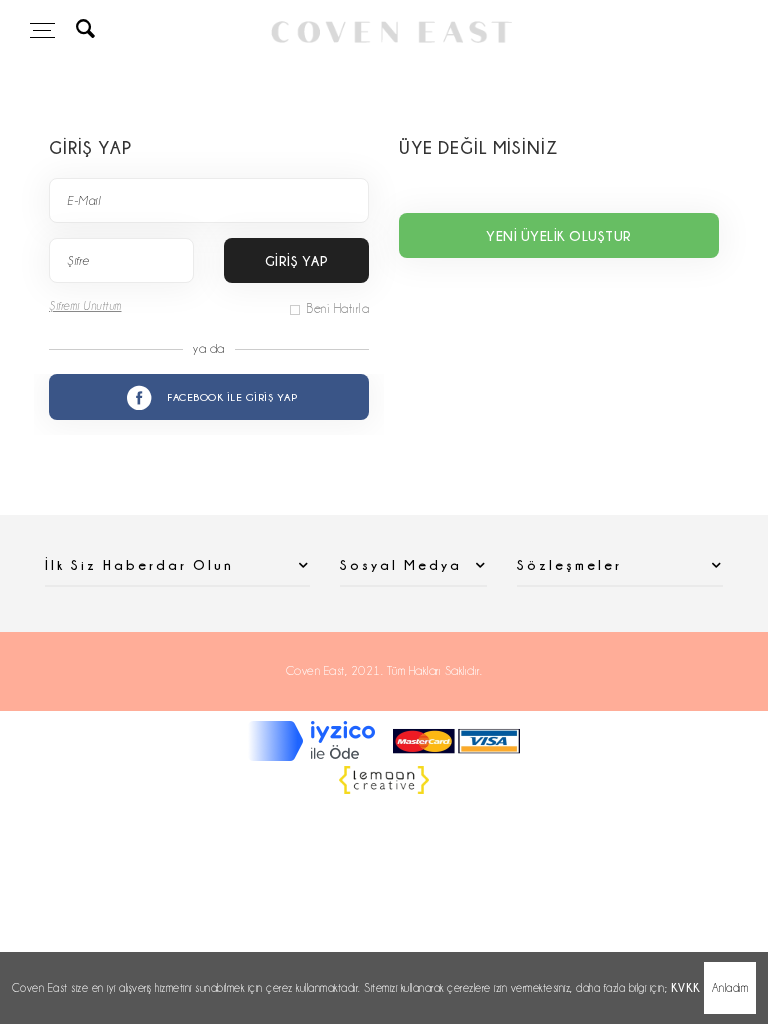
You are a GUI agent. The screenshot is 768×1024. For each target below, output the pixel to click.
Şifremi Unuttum (85, 306)
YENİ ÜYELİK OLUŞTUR (559, 235)
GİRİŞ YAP (297, 260)
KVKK (686, 987)
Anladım (730, 988)
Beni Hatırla (337, 308)
